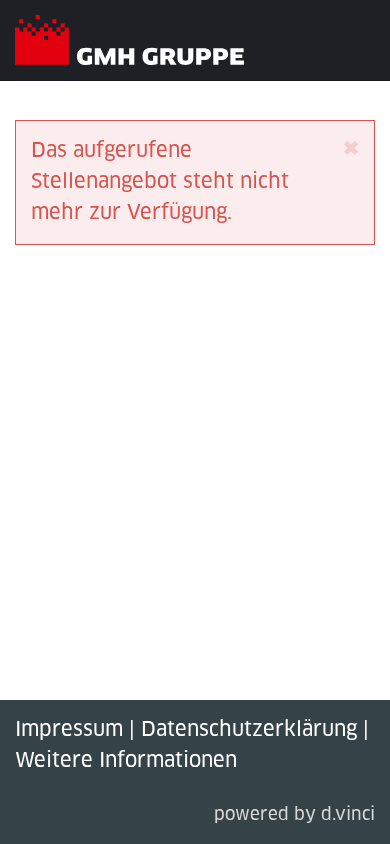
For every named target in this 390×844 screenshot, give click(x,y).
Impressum (69, 730)
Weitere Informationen (126, 761)
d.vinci (348, 815)
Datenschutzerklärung (249, 730)
